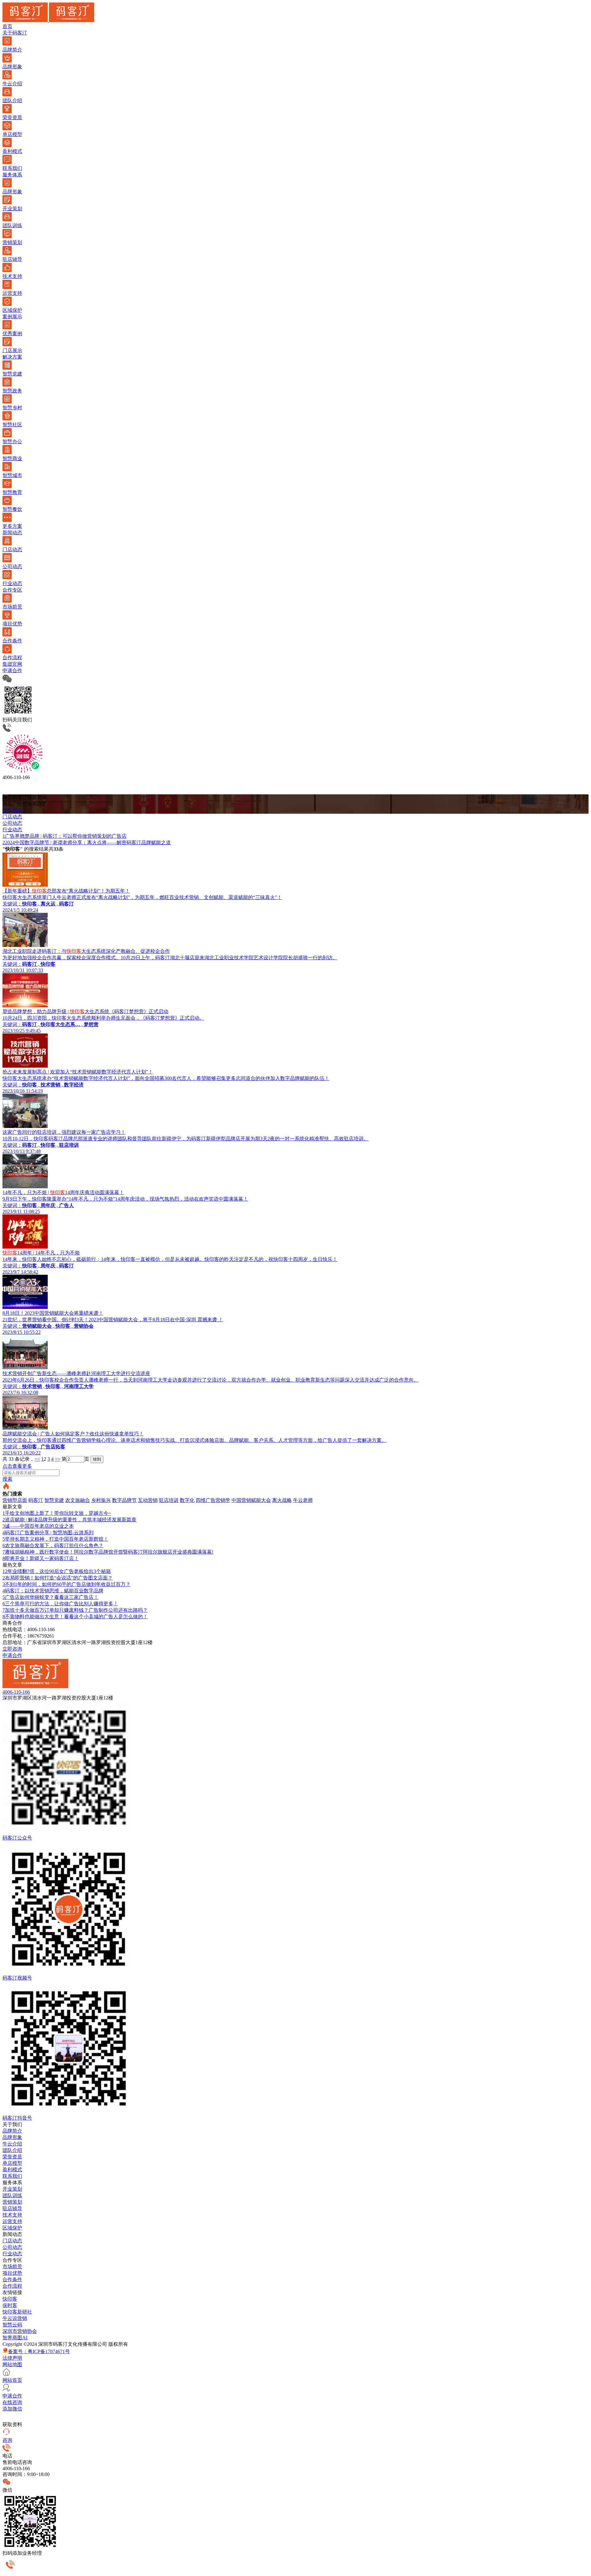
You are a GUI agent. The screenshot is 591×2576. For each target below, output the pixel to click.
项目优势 (12, 2273)
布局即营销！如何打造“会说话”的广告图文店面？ (58, 1578)
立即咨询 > (14, 810)
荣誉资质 (12, 2157)
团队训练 (12, 2195)
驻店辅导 (12, 2208)
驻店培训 (169, 1500)
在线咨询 (12, 2402)
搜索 (7, 1479)
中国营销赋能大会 (251, 1500)
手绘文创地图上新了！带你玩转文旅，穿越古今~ (57, 1513)
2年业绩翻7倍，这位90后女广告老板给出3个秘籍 (57, 1571)
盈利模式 (12, 2170)
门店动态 (12, 2241)
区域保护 (12, 2228)
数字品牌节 (124, 1500)
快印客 (10, 2299)
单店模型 (12, 2163)
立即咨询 (12, 1649)
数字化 (187, 1500)
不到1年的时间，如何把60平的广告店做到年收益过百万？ (66, 1584)
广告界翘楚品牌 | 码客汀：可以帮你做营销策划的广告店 (64, 836)
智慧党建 (54, 1500)
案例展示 (12, 317)
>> (58, 1459)
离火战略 (282, 1500)
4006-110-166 (16, 1692)
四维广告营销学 (213, 1500)
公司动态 (12, 2247)
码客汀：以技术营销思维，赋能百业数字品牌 (53, 1591)
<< (37, 1459)
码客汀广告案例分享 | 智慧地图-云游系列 (48, 1533)
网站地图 (12, 2364)
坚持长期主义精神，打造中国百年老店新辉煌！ (55, 1539)
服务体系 (12, 175)
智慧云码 (12, 2325)
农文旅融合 (78, 1500)
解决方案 (12, 357)
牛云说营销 (15, 2318)
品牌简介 (12, 2131)
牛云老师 (303, 1500)
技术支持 (12, 2215)
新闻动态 (12, 533)
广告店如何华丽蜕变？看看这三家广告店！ (50, 1597)
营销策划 (12, 2202)
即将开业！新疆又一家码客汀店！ (41, 1558)
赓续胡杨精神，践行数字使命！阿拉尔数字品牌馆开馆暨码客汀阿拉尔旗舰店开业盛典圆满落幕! (108, 1552)
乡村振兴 (101, 1500)
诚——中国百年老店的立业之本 (38, 1526)
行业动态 (12, 2254)
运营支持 (12, 2221)
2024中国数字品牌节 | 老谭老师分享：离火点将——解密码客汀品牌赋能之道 (87, 843)
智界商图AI (15, 2338)
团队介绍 (12, 2150)
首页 (7, 26)
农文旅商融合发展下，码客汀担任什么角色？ (53, 1545)
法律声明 (12, 2358)
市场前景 (12, 2267)
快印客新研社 (17, 2312)
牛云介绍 (12, 2144)
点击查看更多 (17, 1466)
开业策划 (12, 2189)
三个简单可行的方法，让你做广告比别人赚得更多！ (60, 1604)
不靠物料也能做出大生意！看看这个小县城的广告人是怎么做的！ (75, 1617)
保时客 (10, 2305)
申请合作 (12, 670)
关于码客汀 (15, 33)
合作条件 (12, 2279)
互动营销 (148, 1500)
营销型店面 (15, 1500)
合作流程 (12, 2286)
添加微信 (12, 2409)
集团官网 (12, 664)
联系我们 (12, 2176)
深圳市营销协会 (20, 2331)
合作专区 (12, 590)
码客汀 (36, 1500)
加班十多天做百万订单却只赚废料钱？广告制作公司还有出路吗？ (75, 1610)
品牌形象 (12, 2137)
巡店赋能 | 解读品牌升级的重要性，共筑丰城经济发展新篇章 (69, 1520)
